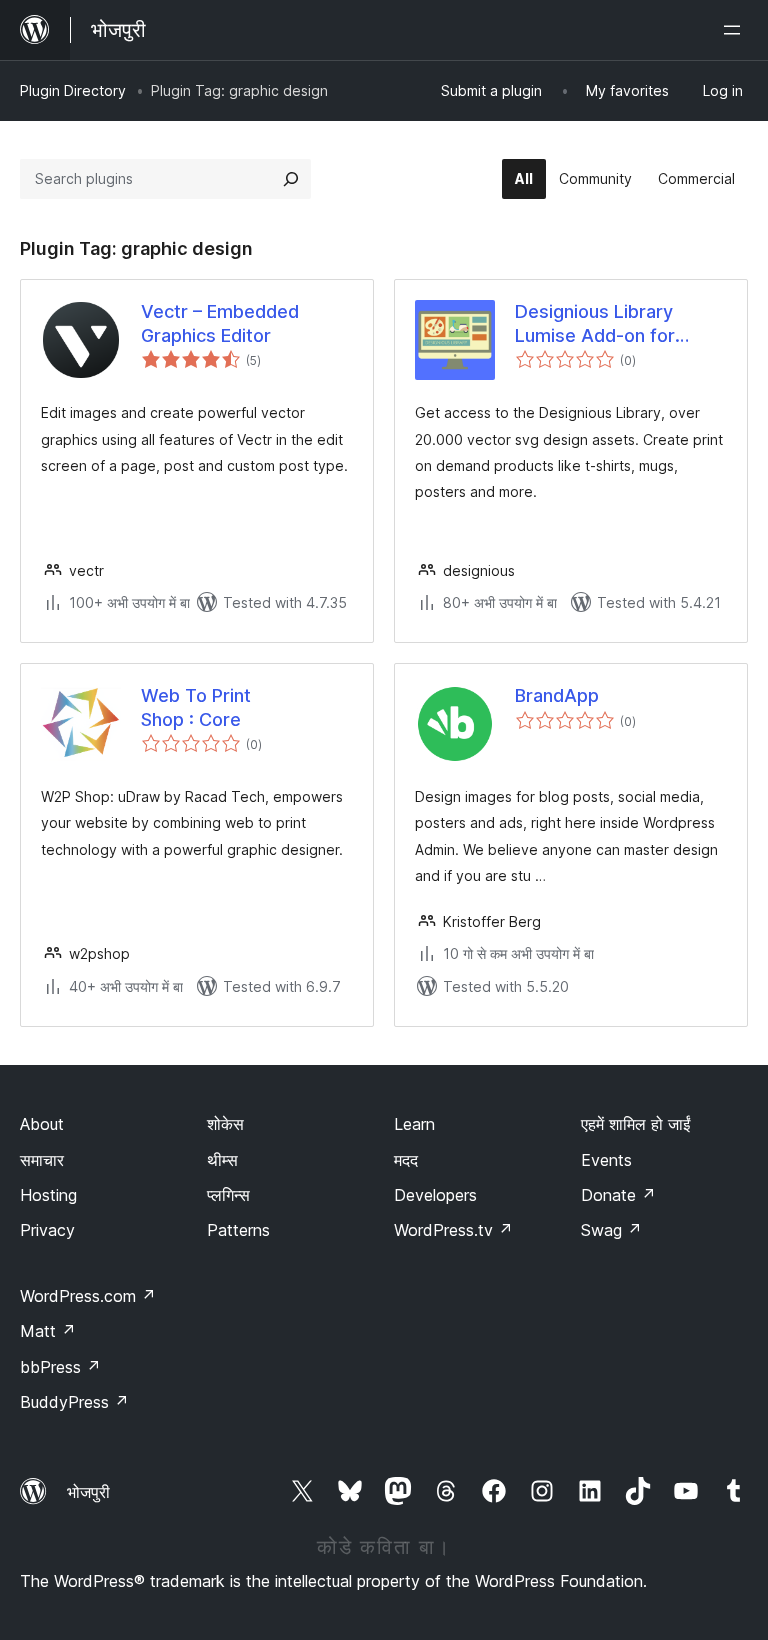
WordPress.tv (453, 1230)
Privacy (47, 1230)
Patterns (238, 1230)
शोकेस (225, 1124)
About (42, 1124)
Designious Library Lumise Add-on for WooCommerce (595, 324)
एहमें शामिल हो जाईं (635, 1124)
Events (606, 1160)
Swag (611, 1230)
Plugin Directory (73, 90)
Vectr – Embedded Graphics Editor (220, 323)
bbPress (60, 1367)
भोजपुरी (88, 1492)
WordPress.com (88, 1296)
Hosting (48, 1195)
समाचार (42, 1160)
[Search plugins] (291, 179)
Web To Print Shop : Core (196, 707)
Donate (618, 1195)
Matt (48, 1331)
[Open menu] (736, 30)
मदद (406, 1160)
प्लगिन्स (228, 1195)
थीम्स (222, 1160)
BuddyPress (74, 1402)
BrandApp (557, 695)
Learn (414, 1124)
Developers (435, 1195)
